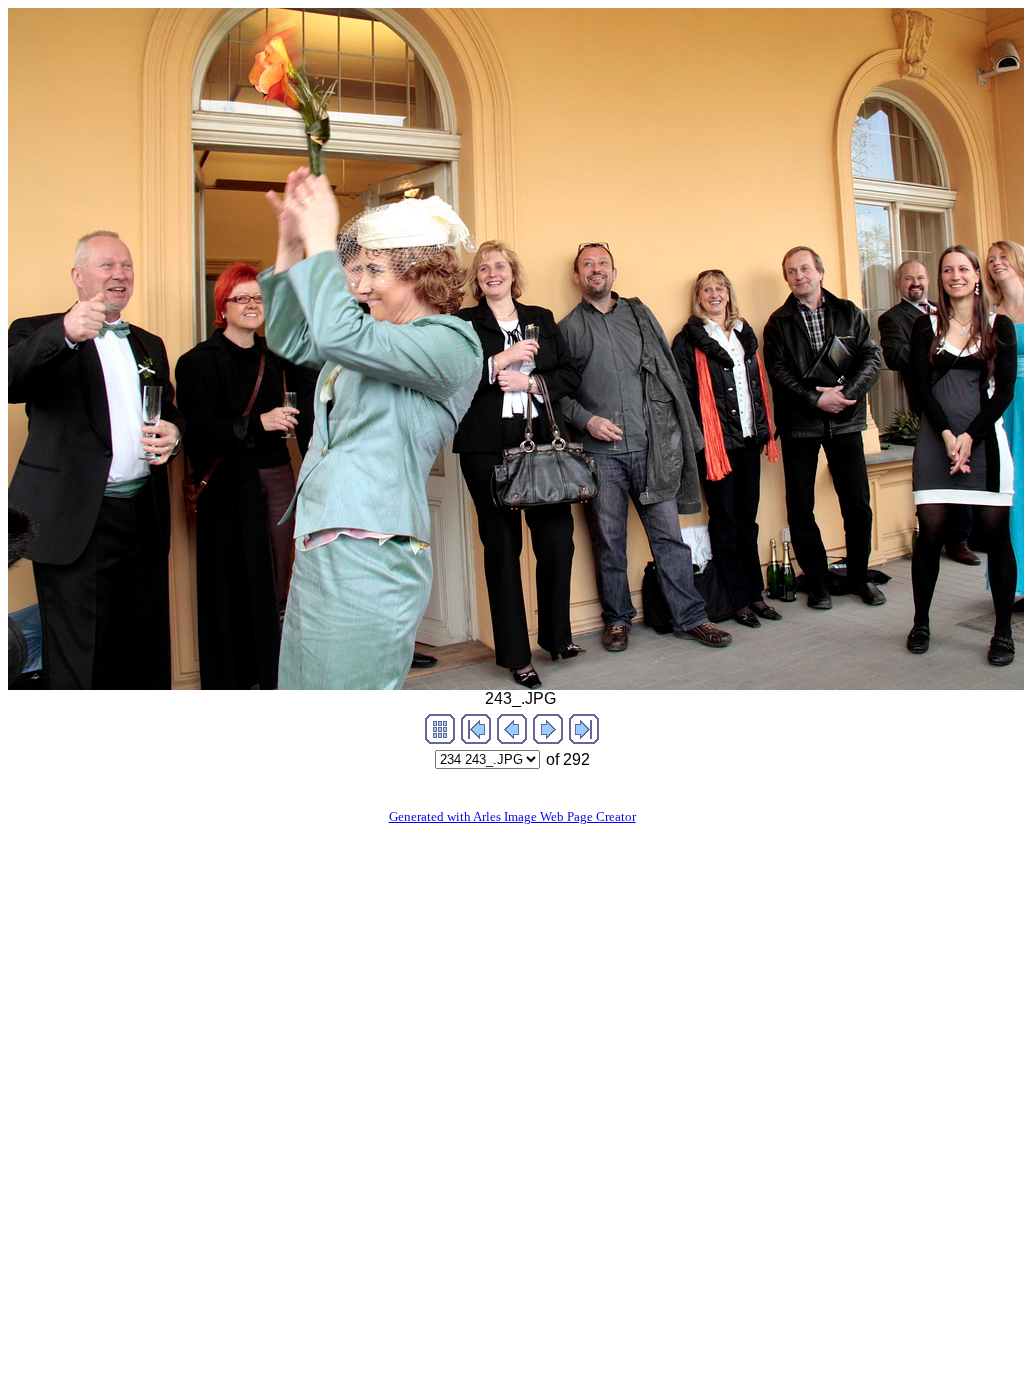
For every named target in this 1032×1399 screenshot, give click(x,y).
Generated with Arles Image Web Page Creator (512, 816)
